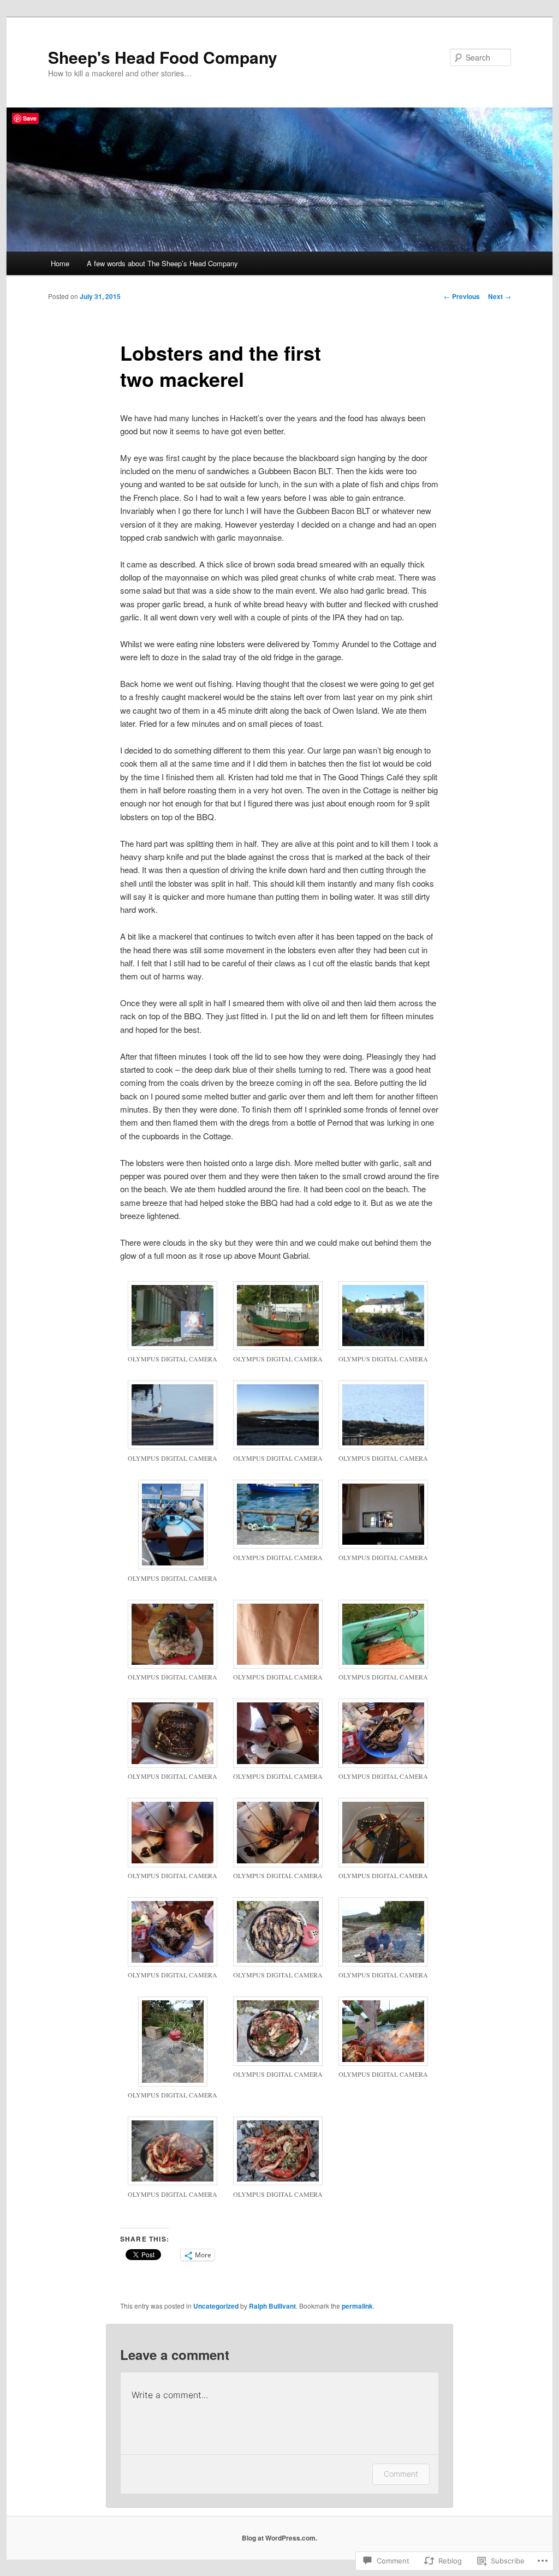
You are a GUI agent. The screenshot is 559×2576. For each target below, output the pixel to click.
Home (60, 263)
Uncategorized (216, 2306)
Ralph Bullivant (272, 2306)
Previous (462, 296)
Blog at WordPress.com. (279, 2538)
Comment (401, 2474)
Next (499, 296)
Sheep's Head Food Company (163, 57)
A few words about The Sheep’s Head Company (162, 263)
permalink (357, 2306)
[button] (173, 1328)
